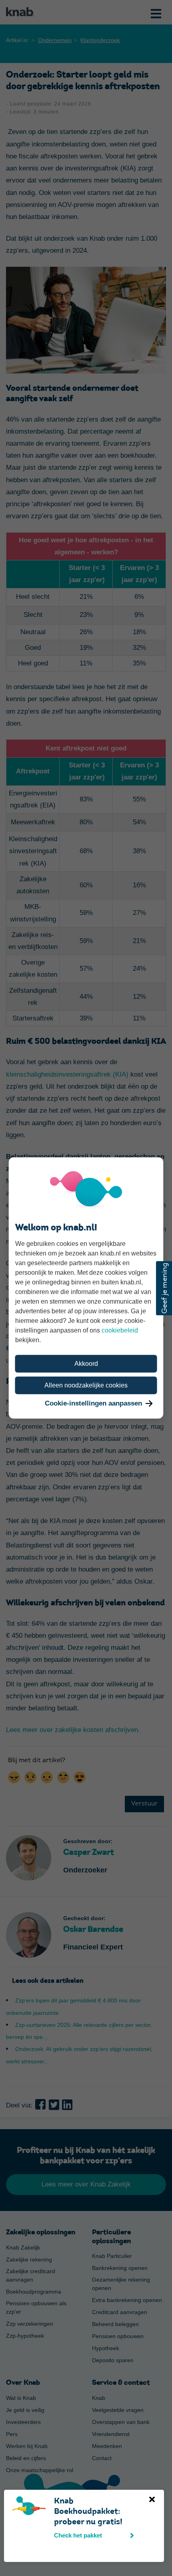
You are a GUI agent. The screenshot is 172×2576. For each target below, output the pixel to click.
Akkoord (86, 1364)
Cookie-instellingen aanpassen (93, 1403)
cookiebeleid (120, 1330)
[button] (164, 1288)
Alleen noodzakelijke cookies (86, 1385)
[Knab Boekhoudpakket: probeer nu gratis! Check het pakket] (14, 2501)
